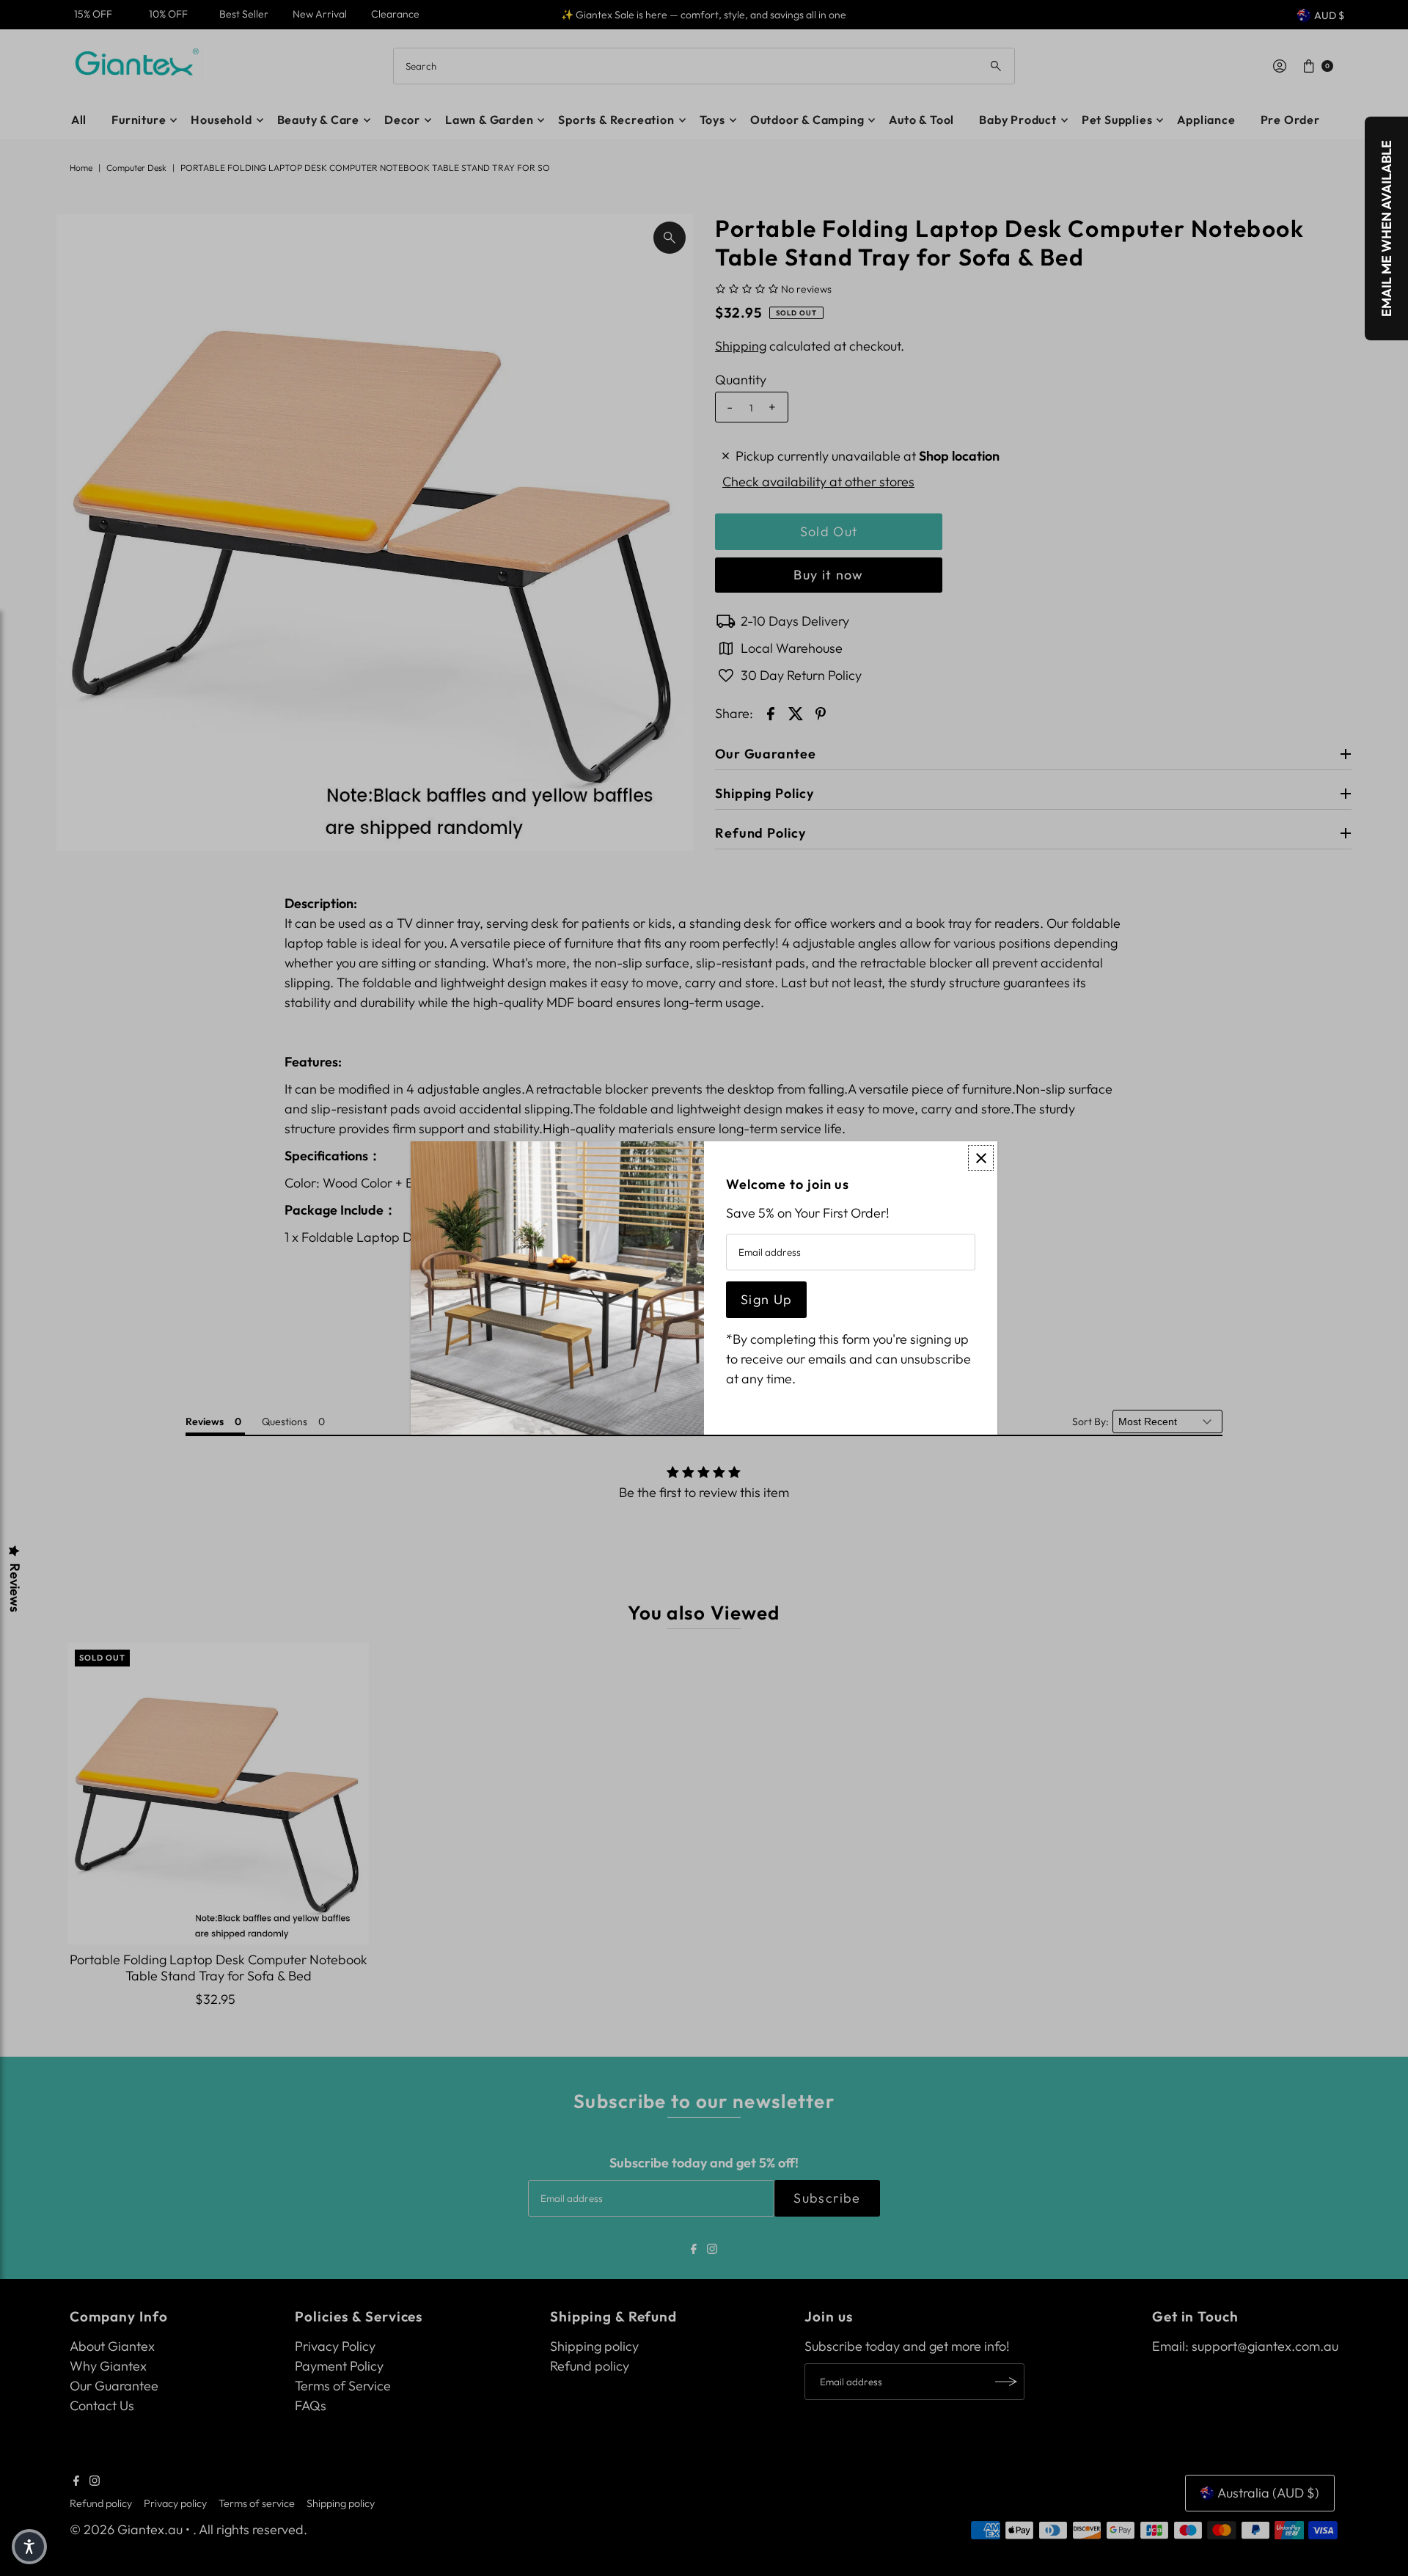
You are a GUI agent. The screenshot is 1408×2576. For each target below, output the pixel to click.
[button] (29, 2547)
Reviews (15, 1588)
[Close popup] (981, 1158)
